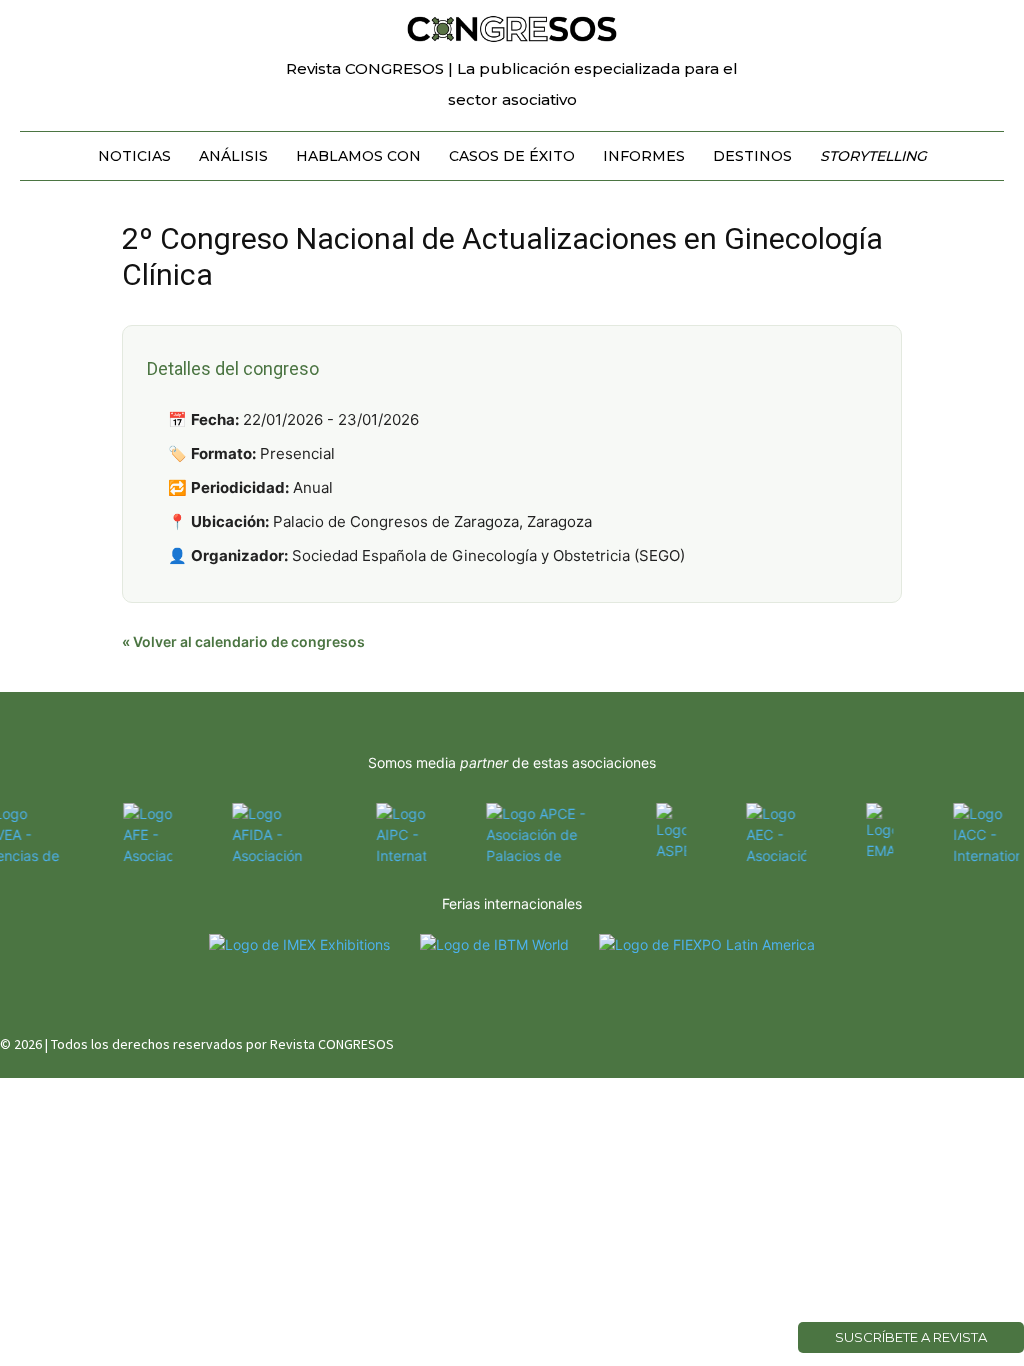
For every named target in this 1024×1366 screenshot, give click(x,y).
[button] (980, 24)
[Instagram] (946, 1040)
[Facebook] (910, 1040)
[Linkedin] (981, 1040)
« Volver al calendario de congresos (243, 641)
